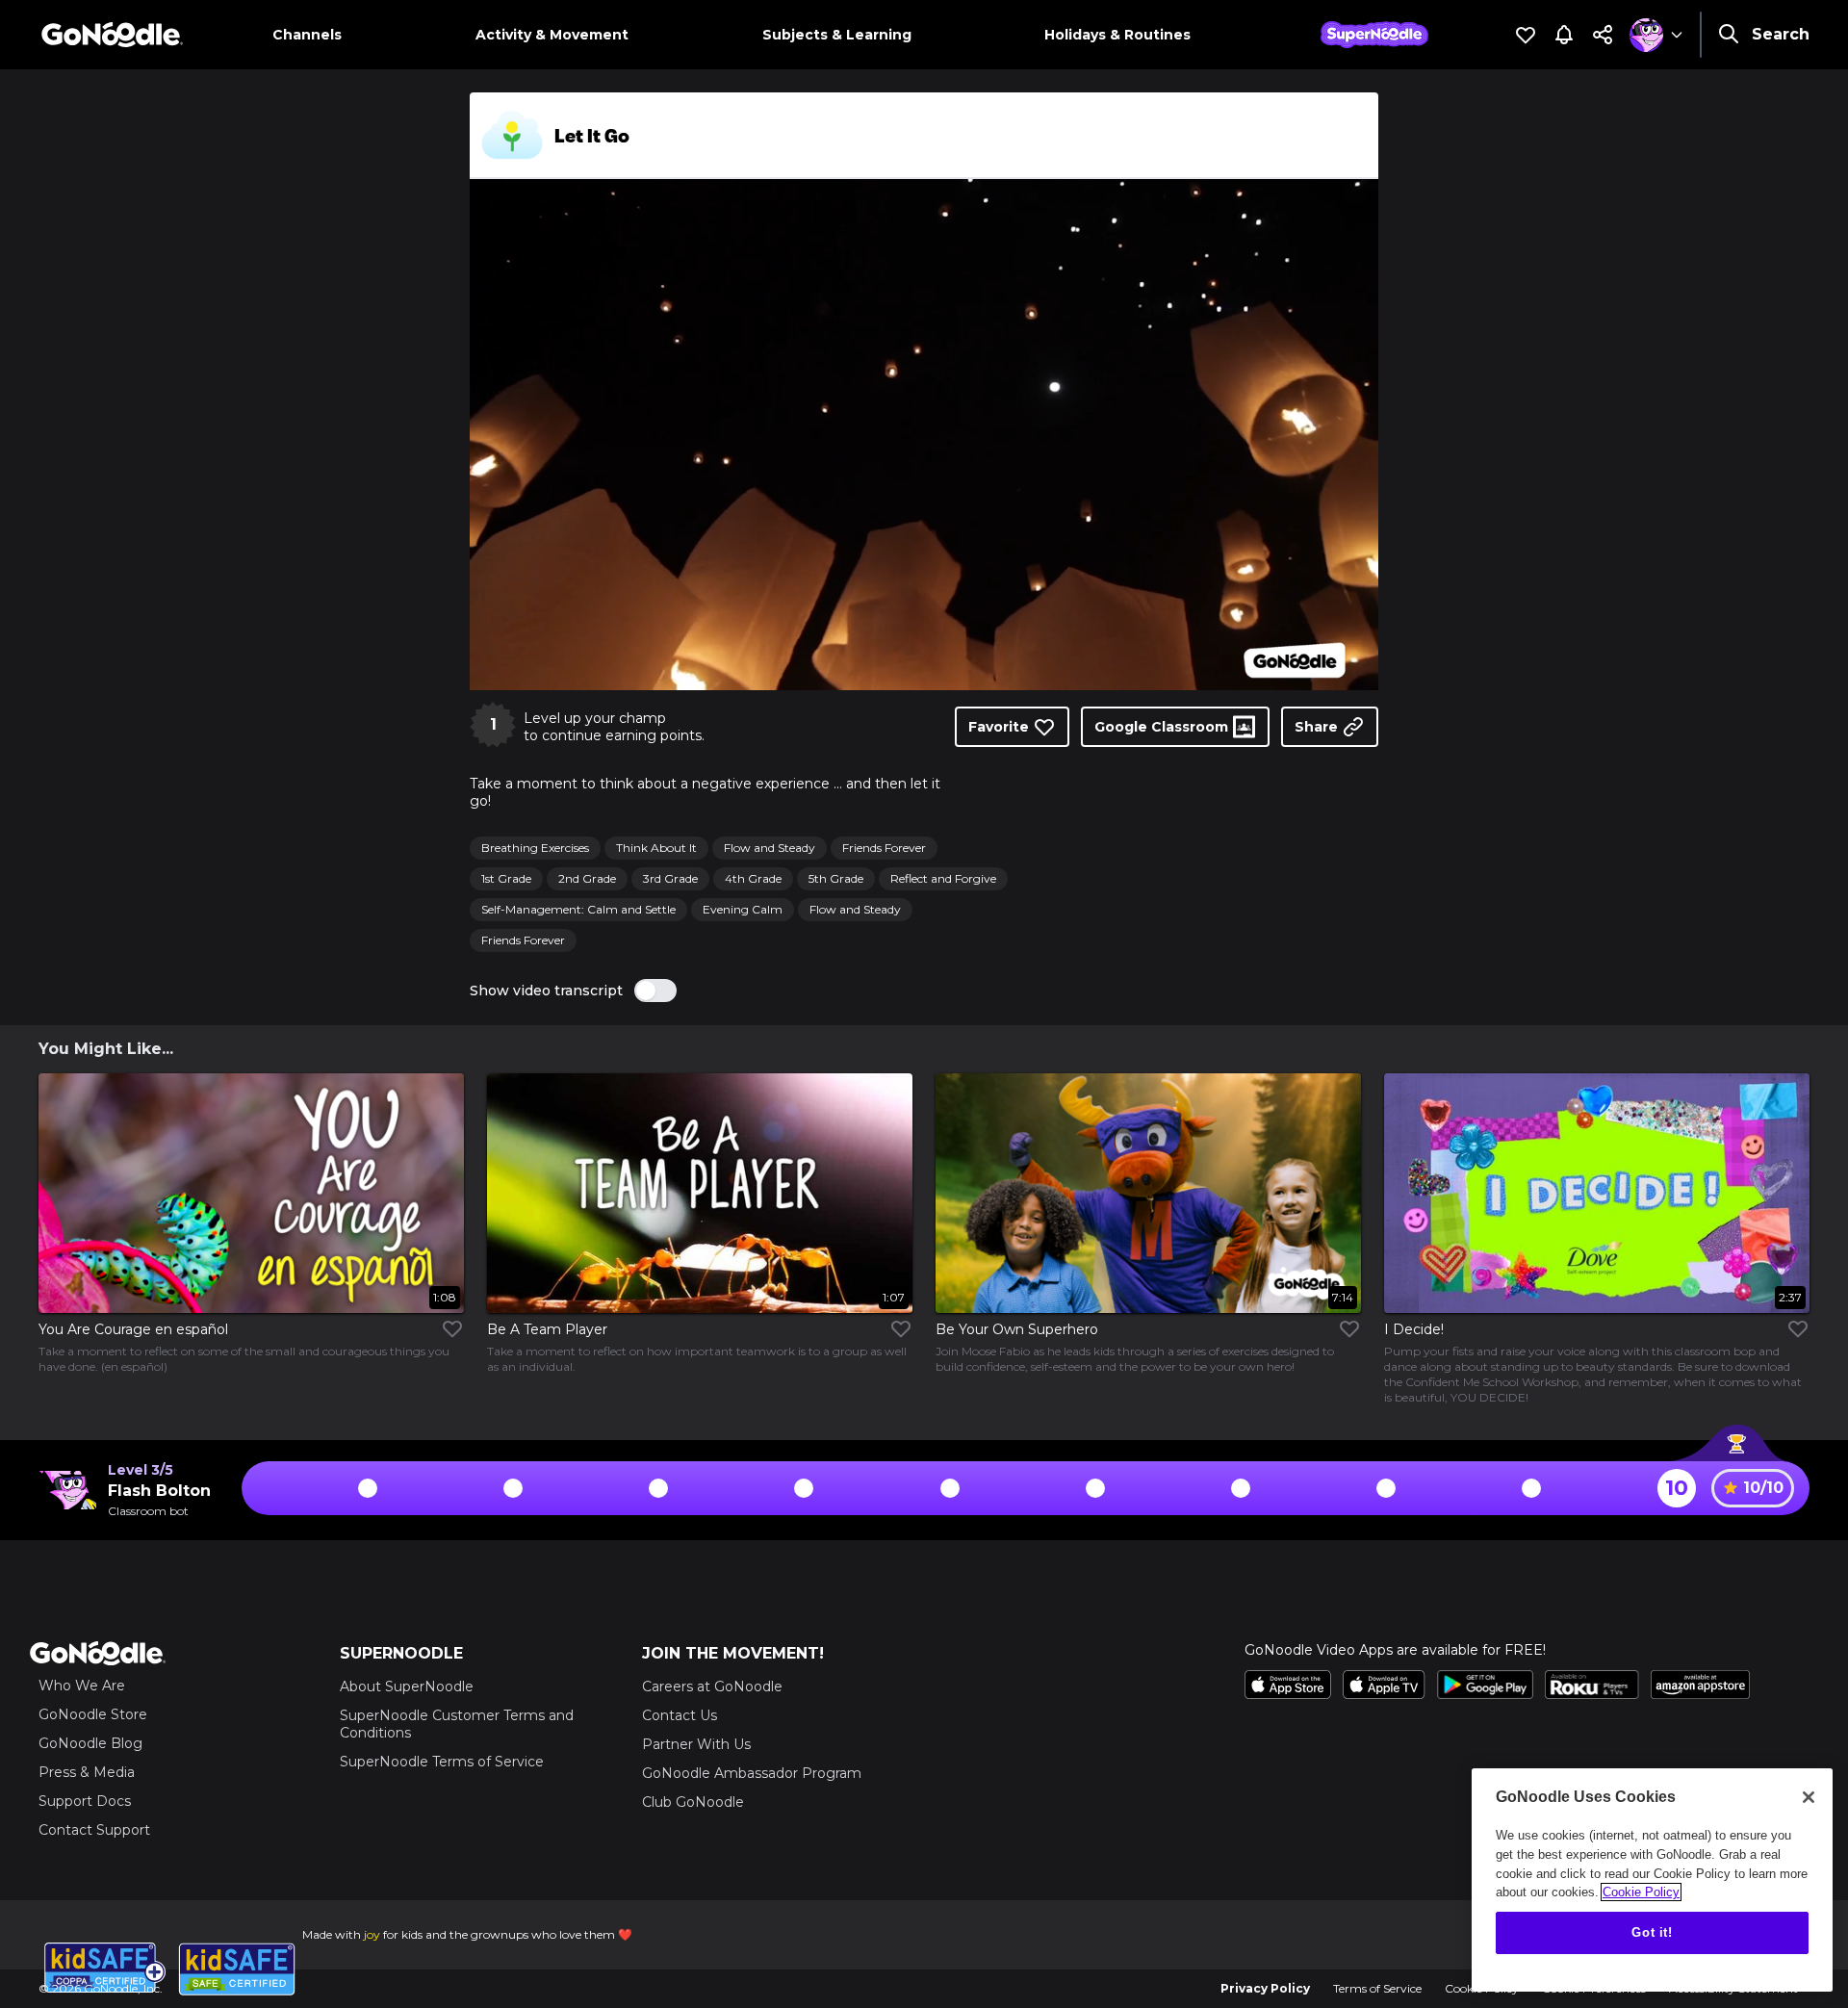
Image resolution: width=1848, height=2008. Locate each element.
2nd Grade (587, 878)
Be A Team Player (547, 1329)
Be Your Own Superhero (1017, 1329)
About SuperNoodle (407, 1686)
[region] (1652, 1880)
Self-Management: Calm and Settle (578, 909)
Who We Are (82, 1686)
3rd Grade (670, 878)
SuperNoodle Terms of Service (442, 1762)
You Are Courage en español (133, 1329)
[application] (924, 435)
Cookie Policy (1641, 1892)
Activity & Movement (552, 35)
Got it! (1652, 1932)
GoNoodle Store (93, 1714)
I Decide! (1414, 1329)
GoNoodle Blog (90, 1743)
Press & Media (87, 1772)
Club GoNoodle (693, 1802)
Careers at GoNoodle (712, 1686)
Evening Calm (743, 909)
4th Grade (753, 878)
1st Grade (506, 878)
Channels (307, 35)
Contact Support (94, 1830)
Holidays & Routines (1117, 35)
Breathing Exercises (535, 848)
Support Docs (85, 1801)
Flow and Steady (770, 848)
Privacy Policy (1265, 1988)
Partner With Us (696, 1744)
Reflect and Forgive (943, 878)
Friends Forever (884, 848)
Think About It (656, 848)
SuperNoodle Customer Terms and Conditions (457, 1724)
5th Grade (836, 878)
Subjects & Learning (837, 35)
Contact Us (680, 1715)
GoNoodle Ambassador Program (752, 1773)
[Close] (1809, 1797)
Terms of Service (1377, 1988)
